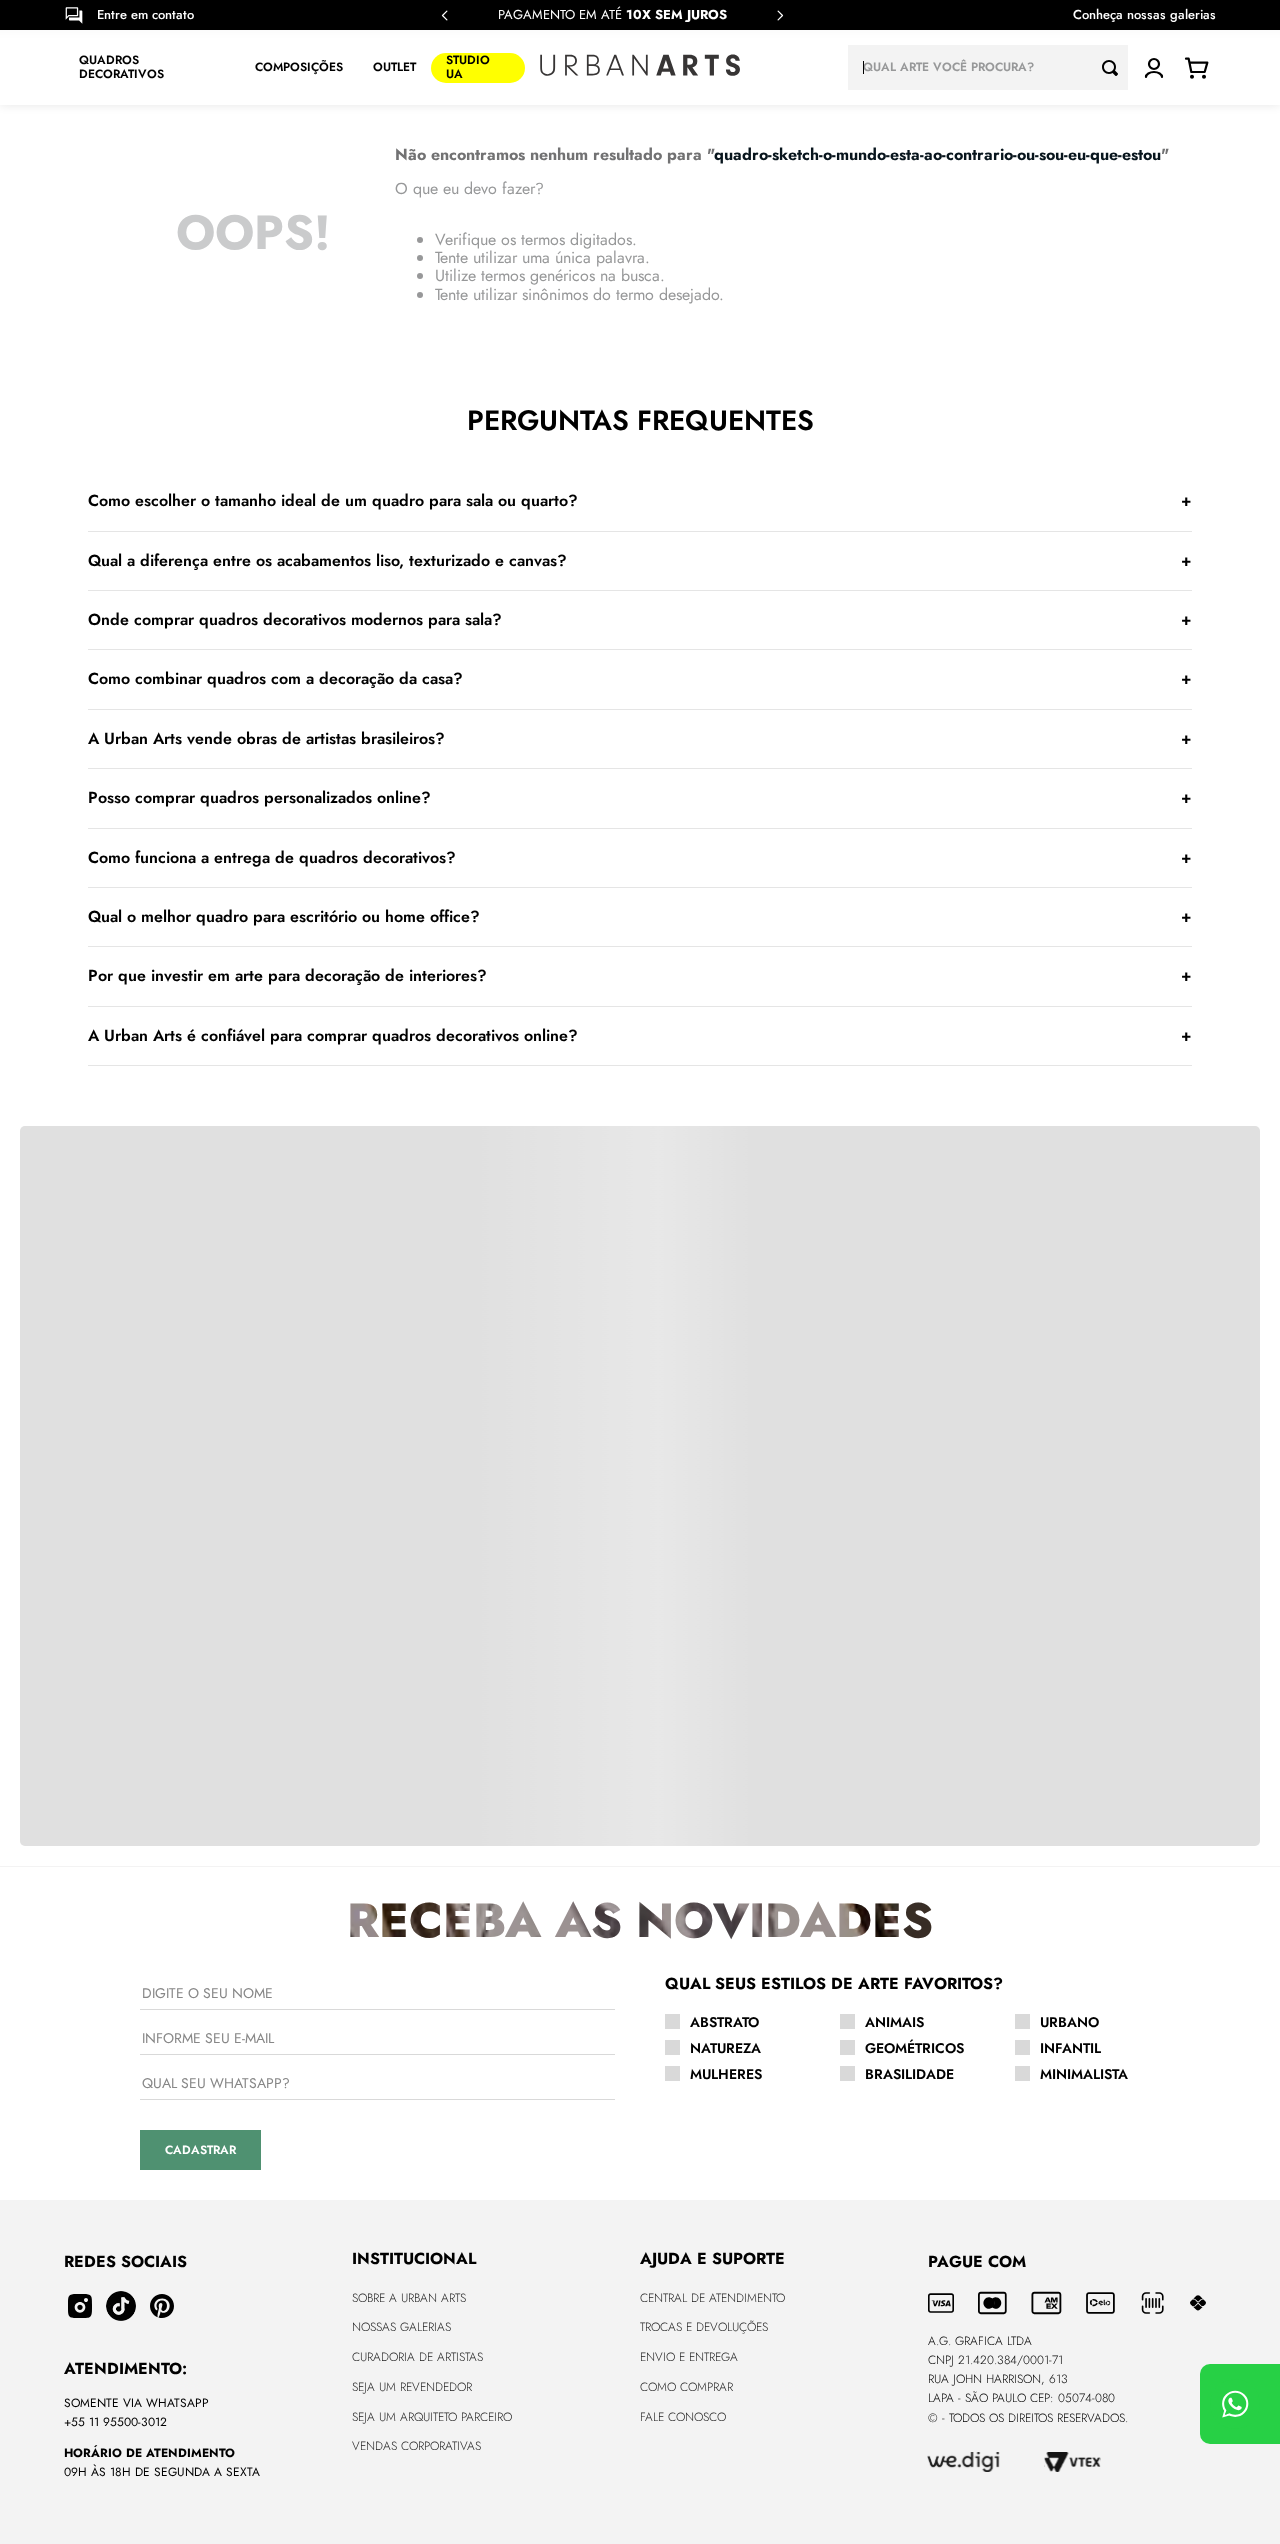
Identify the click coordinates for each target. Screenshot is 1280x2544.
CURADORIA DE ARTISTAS (417, 2357)
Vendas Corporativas (416, 2446)
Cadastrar (200, 2150)
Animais (894, 2022)
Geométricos (914, 2048)
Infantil (1070, 2048)
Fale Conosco (683, 2417)
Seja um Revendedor (412, 2387)
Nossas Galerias (401, 2327)
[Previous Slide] (445, 15)
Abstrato (724, 2022)
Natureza (725, 2048)
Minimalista (1084, 2074)
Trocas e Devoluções (704, 2327)
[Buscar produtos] (1115, 67)
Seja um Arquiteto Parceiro (432, 2417)
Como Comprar (686, 2387)
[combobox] (988, 67)
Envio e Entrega (689, 2357)
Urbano (1069, 2022)
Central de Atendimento (712, 2298)
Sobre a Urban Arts (409, 2298)
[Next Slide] (780, 15)
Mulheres (726, 2074)
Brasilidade (909, 2074)
